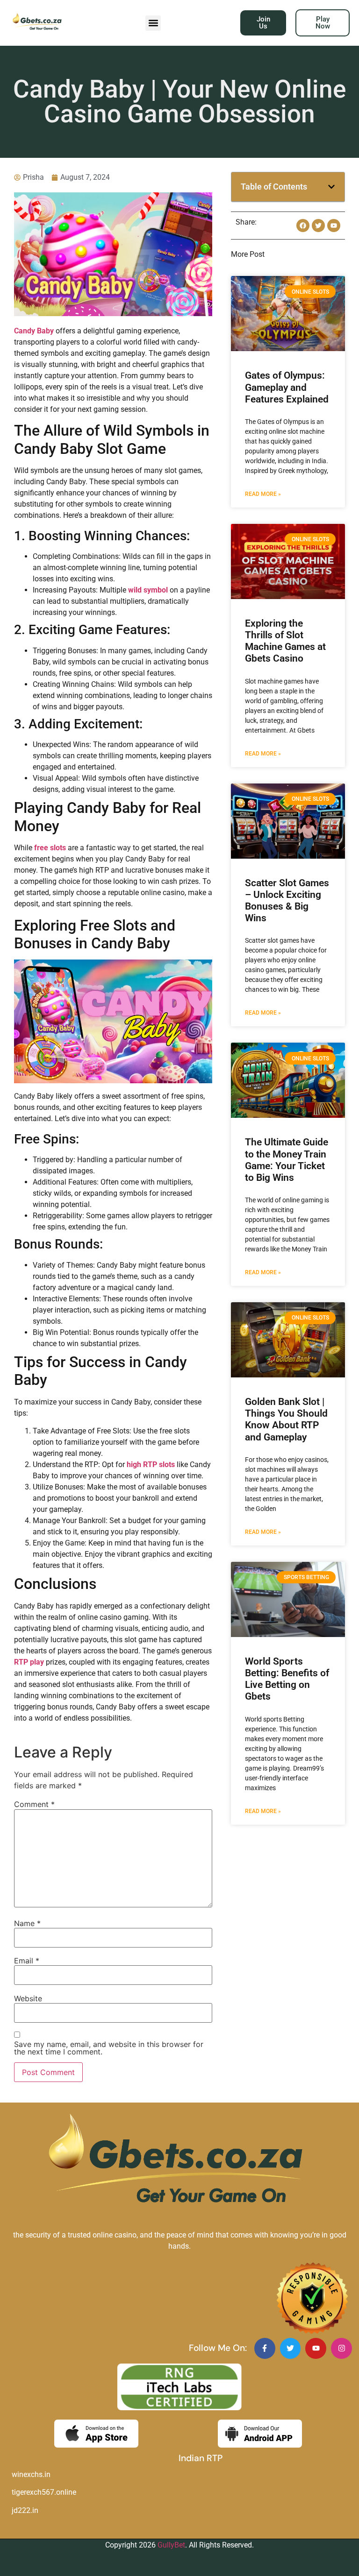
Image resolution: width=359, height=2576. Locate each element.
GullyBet (171, 2545)
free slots (50, 848)
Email (27, 1961)
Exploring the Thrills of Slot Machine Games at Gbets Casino (285, 641)
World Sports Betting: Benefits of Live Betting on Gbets (287, 1679)
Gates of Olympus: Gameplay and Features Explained (287, 387)
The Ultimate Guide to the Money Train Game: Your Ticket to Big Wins (287, 1160)
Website (28, 1998)
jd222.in (25, 2510)
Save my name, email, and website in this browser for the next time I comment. (109, 2048)
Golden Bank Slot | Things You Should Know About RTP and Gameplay (286, 1419)
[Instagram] (341, 2348)
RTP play (29, 1662)
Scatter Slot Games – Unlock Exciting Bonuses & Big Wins (287, 901)
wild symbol (148, 590)
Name (27, 1923)
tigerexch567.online (44, 2492)
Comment (34, 1804)
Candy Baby (34, 331)
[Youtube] (316, 2348)
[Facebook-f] (265, 2348)
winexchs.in (31, 2474)
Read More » (263, 494)
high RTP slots (151, 1464)
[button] (153, 23)
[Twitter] (291, 2348)
